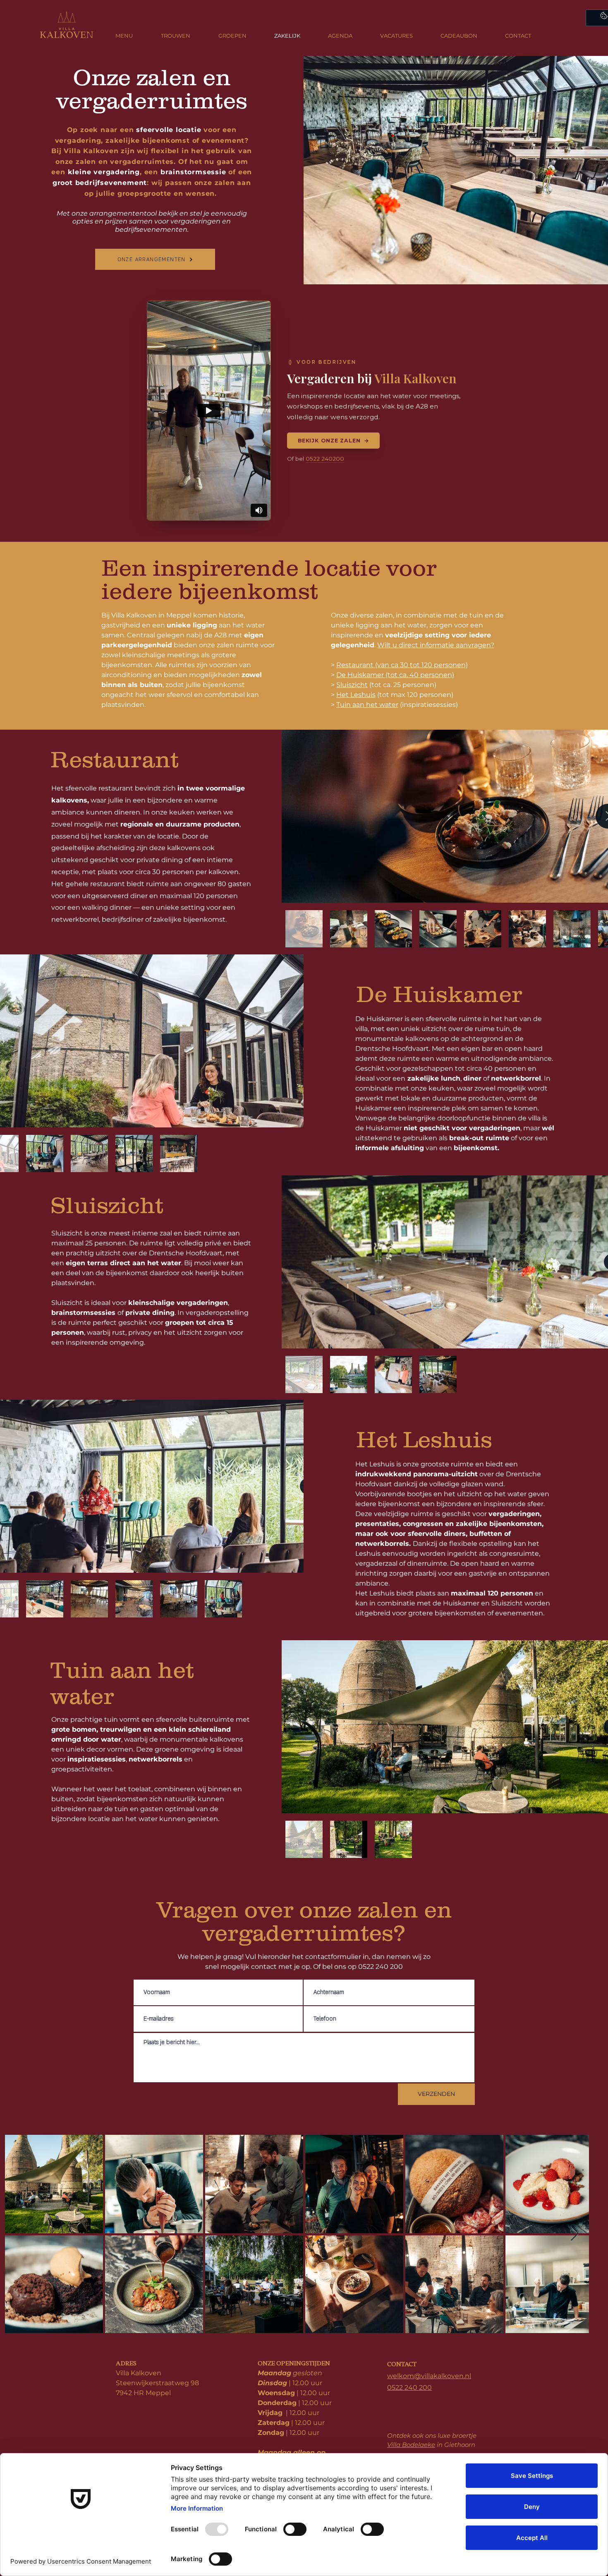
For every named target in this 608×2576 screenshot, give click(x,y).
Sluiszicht (352, 685)
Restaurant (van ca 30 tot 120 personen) (402, 665)
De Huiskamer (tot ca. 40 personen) (395, 675)
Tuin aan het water (367, 705)
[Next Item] (575, 2234)
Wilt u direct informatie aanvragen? (436, 645)
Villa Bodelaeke (411, 2445)
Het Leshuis (356, 695)
